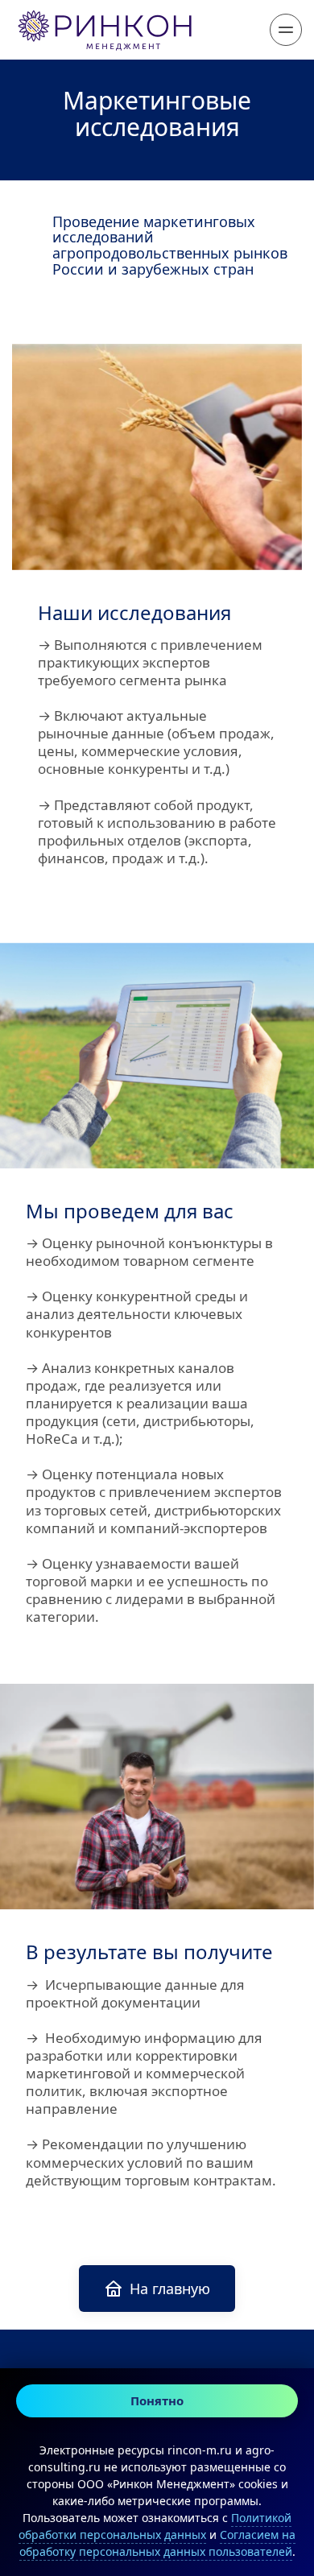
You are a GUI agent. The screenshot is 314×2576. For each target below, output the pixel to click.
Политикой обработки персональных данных (155, 2526)
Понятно (157, 2400)
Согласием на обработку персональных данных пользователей (158, 2543)
